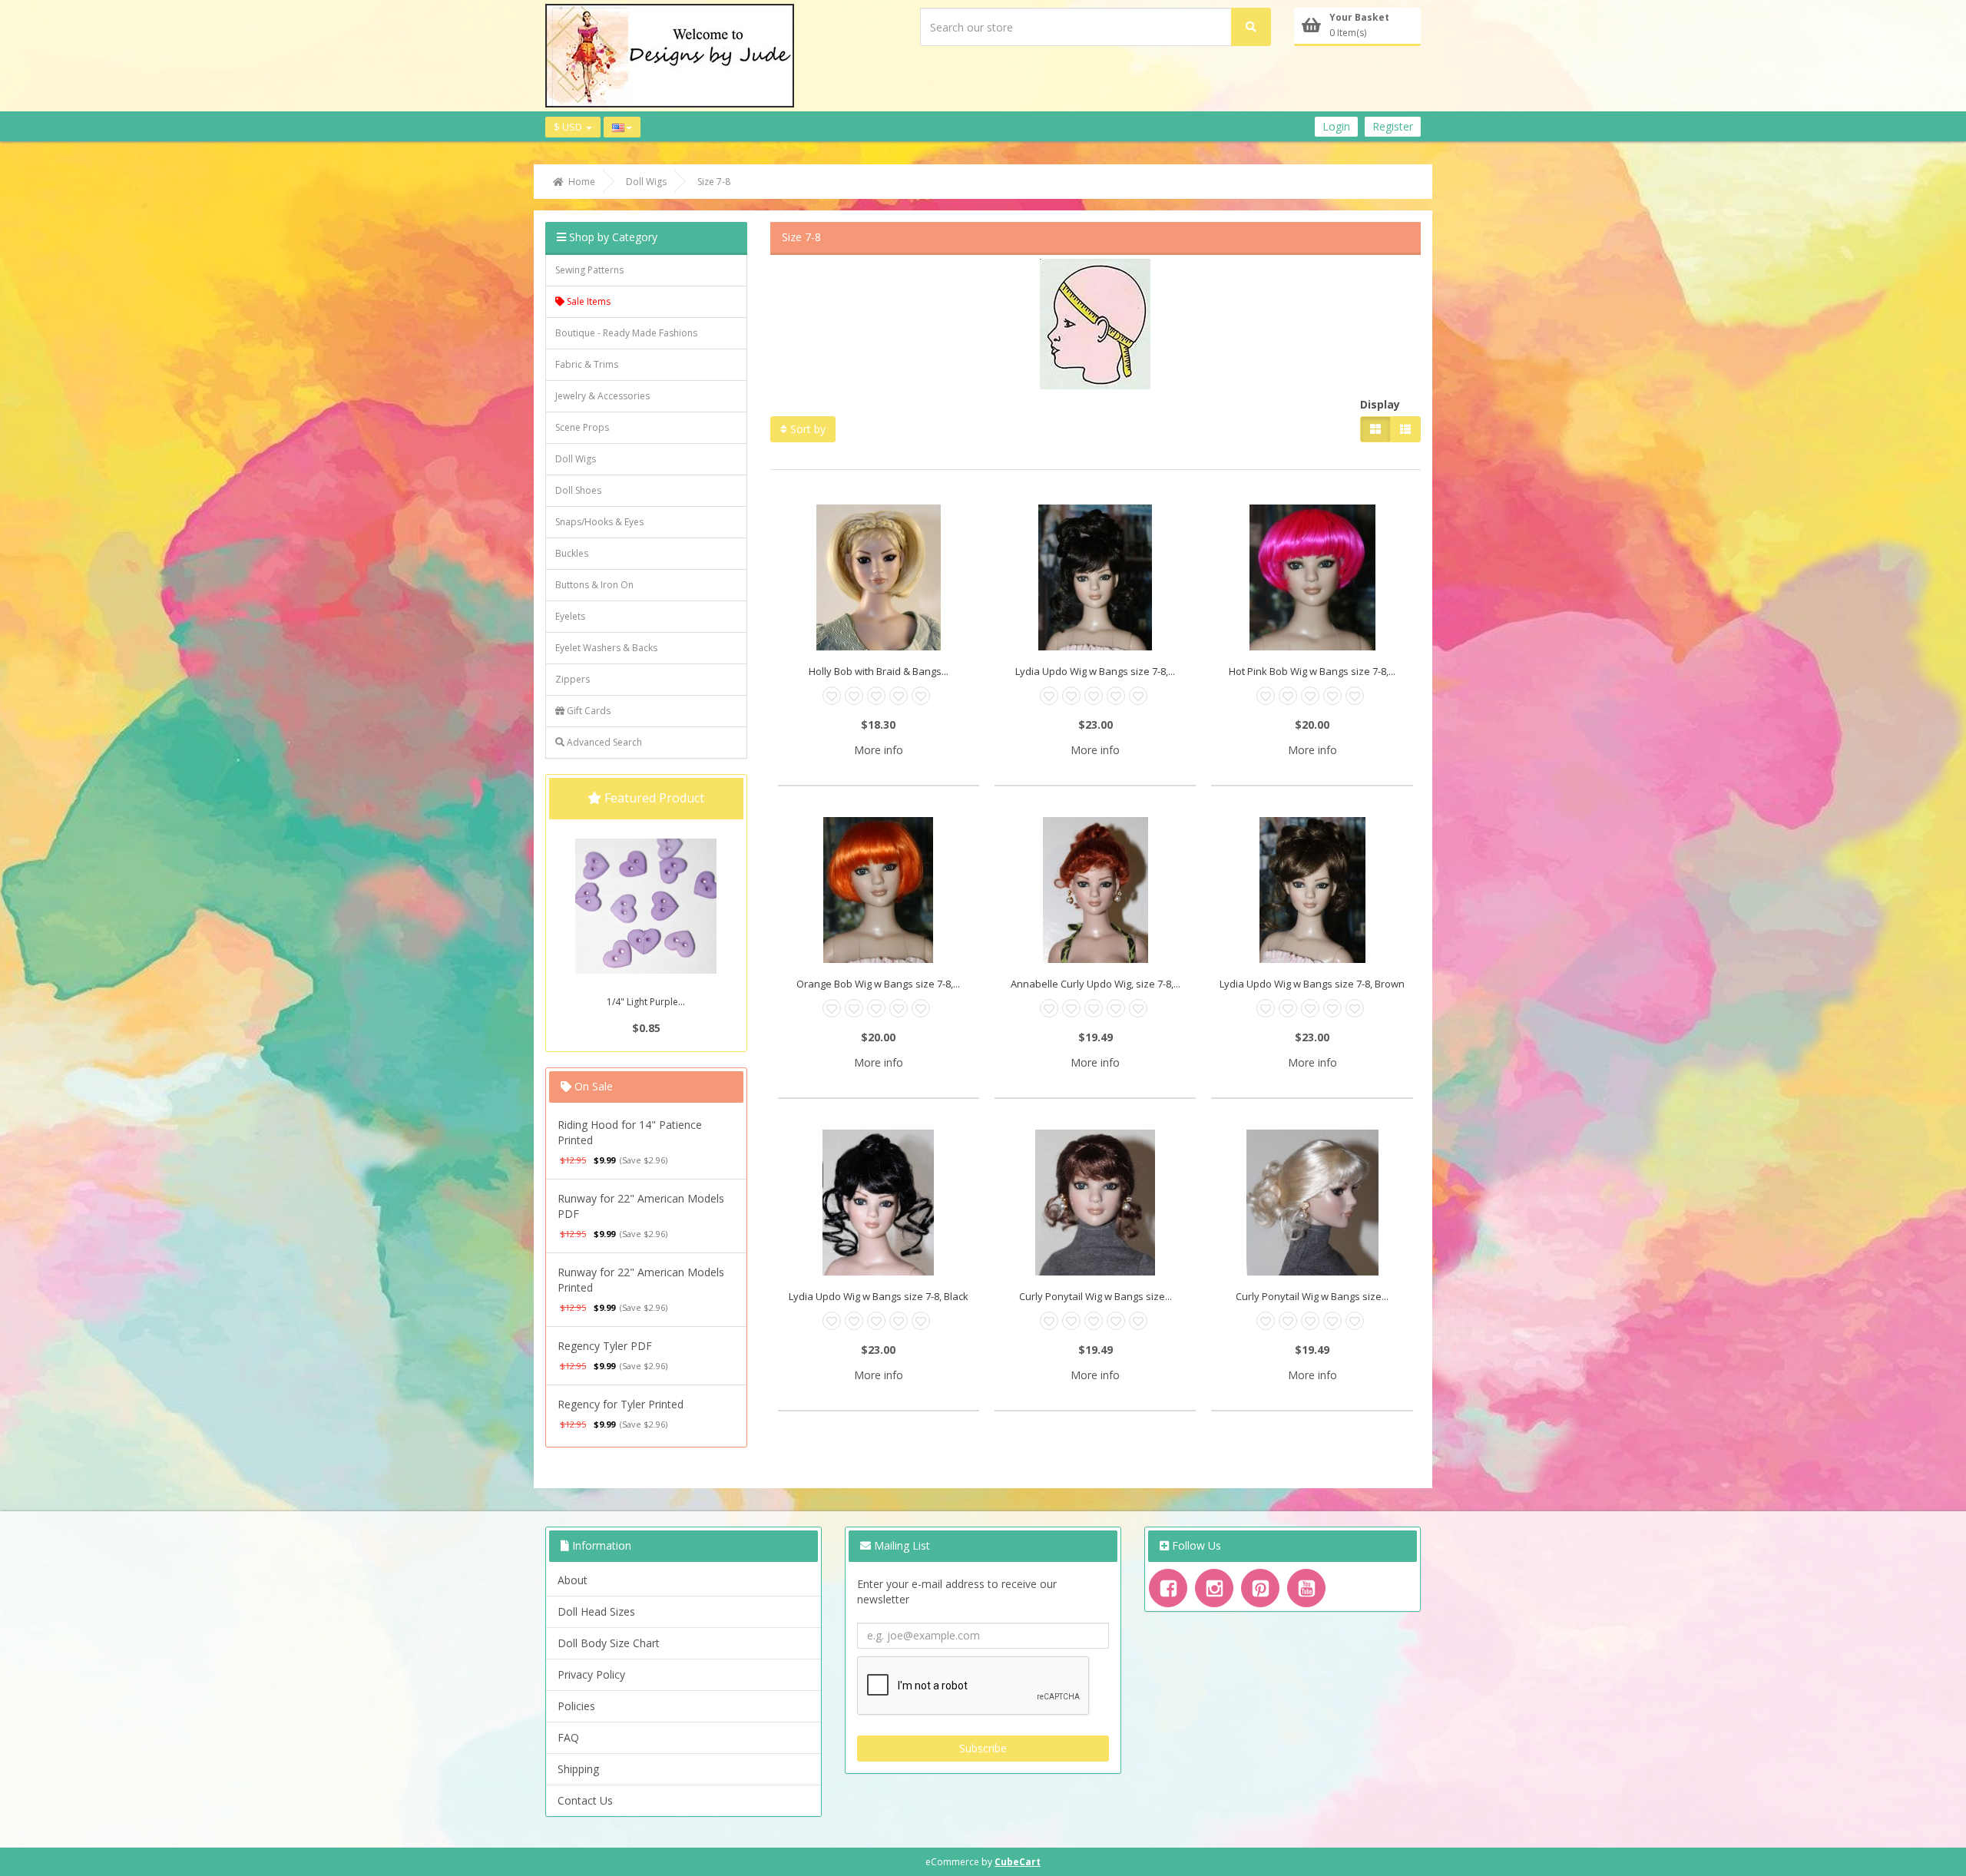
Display (1380, 404)
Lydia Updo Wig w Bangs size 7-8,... (1095, 671)
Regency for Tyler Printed (621, 1404)
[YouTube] (1306, 1588)
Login (1336, 126)
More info (879, 750)
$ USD (569, 127)
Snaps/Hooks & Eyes (599, 522)
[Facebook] (1168, 1588)
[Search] (1251, 27)
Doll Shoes (578, 490)
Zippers (573, 679)
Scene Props (582, 427)
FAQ (568, 1737)
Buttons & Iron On (594, 585)
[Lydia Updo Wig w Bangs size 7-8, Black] (879, 1203)
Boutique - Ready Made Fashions (626, 333)
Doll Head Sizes (596, 1611)
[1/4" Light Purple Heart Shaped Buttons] (646, 906)
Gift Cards (587, 711)
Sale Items (587, 301)
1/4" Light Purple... (646, 1002)
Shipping (578, 1769)
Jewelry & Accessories (602, 396)
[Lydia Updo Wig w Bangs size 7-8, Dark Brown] (1095, 577)
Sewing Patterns (589, 270)
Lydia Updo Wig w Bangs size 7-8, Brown (1312, 984)
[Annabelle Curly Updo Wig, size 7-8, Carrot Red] (1095, 890)
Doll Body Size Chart (609, 1643)
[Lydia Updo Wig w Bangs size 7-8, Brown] (1312, 890)
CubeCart (1018, 1862)
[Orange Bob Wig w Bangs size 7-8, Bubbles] (879, 890)
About (573, 1580)
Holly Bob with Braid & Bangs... (879, 671)
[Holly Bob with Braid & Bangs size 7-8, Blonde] (879, 577)
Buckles (572, 553)
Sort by (806, 429)
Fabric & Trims (587, 364)
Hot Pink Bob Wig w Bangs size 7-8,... (1312, 671)
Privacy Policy (591, 1674)
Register (1393, 126)
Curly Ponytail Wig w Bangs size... (1096, 1296)
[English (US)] (622, 127)
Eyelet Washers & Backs (606, 648)
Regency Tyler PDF (605, 1346)
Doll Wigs (576, 459)
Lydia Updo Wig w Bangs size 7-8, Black (879, 1296)
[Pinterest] (1260, 1588)
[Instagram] (1214, 1588)
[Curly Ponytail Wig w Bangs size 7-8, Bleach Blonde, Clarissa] (1312, 1203)
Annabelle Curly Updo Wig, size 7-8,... (1096, 984)
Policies (576, 1706)
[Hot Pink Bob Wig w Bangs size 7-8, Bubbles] (1312, 577)
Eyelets (570, 616)
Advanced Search (603, 742)
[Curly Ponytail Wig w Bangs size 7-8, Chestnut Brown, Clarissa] (1095, 1203)
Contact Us (585, 1800)
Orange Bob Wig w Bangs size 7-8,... (878, 984)
